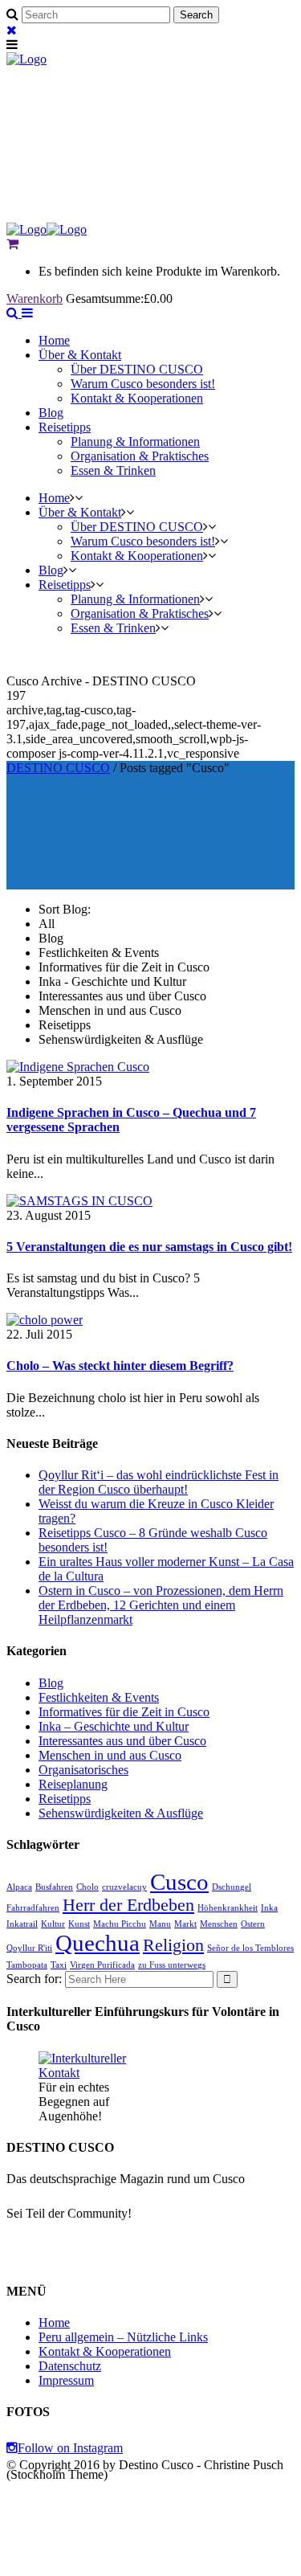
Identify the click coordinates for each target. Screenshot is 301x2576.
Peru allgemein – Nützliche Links (123, 2337)
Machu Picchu (120, 1924)
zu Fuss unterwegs (172, 1965)
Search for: (34, 1979)
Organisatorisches (83, 1770)
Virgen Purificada (102, 1965)
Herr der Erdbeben (128, 1905)
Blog (51, 1683)
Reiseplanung (73, 1784)
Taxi (59, 1965)
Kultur (53, 1924)
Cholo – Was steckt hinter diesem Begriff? (120, 1366)
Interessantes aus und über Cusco (122, 1741)
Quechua (98, 1943)
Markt (185, 1924)
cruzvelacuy (124, 1887)
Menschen (219, 1924)
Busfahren (54, 1887)
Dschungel (232, 1887)
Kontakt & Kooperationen (105, 2351)
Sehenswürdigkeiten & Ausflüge (121, 1813)
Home (54, 2322)
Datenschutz (70, 2366)
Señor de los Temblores (250, 1948)
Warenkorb (35, 298)
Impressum (66, 2380)
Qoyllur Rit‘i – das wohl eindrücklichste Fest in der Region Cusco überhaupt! (159, 1482)
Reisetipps (65, 1799)
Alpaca (19, 1887)
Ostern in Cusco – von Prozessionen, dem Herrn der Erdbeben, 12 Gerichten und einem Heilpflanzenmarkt (161, 1605)
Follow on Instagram (70, 2448)
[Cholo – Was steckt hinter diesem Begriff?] (45, 1320)
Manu (160, 1924)
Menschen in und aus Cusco (110, 1755)
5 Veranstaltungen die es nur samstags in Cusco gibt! (149, 1247)
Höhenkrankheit (228, 1908)
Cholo (87, 1887)
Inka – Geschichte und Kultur (114, 1726)
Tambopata (27, 1965)
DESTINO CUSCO (58, 768)
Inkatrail (22, 1924)
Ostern (253, 1924)
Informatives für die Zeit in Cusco (124, 1712)
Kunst (79, 1924)
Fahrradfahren (33, 1908)
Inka (269, 1908)
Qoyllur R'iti (29, 1948)
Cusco (179, 1882)
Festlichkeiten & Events (99, 1697)
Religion (173, 1945)
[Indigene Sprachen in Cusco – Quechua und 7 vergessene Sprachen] (78, 1067)
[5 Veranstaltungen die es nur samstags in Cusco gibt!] (79, 1201)
